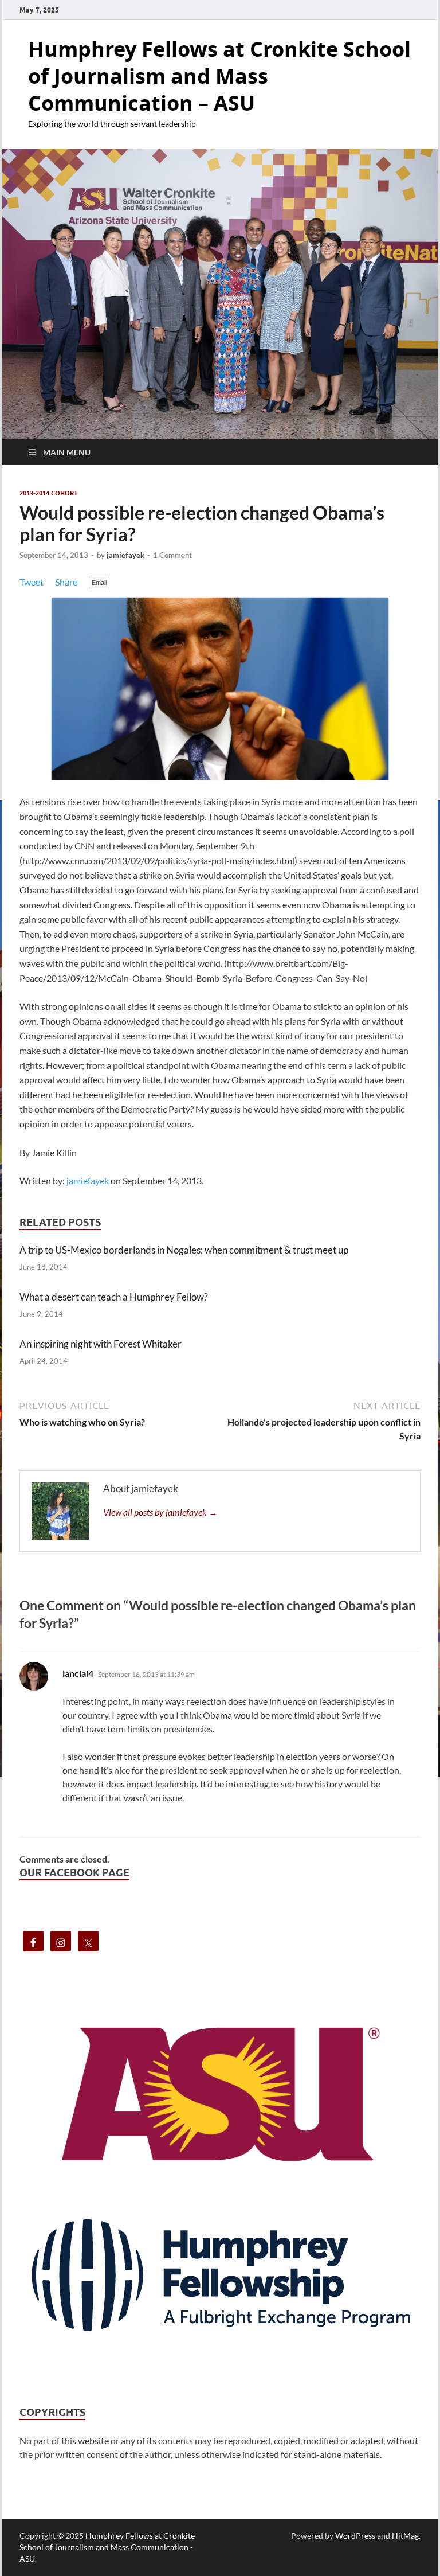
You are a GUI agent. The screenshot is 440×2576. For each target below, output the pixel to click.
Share (66, 582)
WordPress (355, 2536)
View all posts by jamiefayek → (160, 1512)
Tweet (32, 582)
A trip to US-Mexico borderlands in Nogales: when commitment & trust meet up (184, 1250)
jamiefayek (125, 555)
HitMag (405, 2536)
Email (99, 583)
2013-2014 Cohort (49, 493)
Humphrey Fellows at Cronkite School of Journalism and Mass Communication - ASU (107, 2547)
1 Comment (172, 555)
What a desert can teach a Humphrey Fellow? (114, 1297)
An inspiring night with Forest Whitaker (101, 1344)
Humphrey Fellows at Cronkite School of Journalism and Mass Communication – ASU (219, 76)
